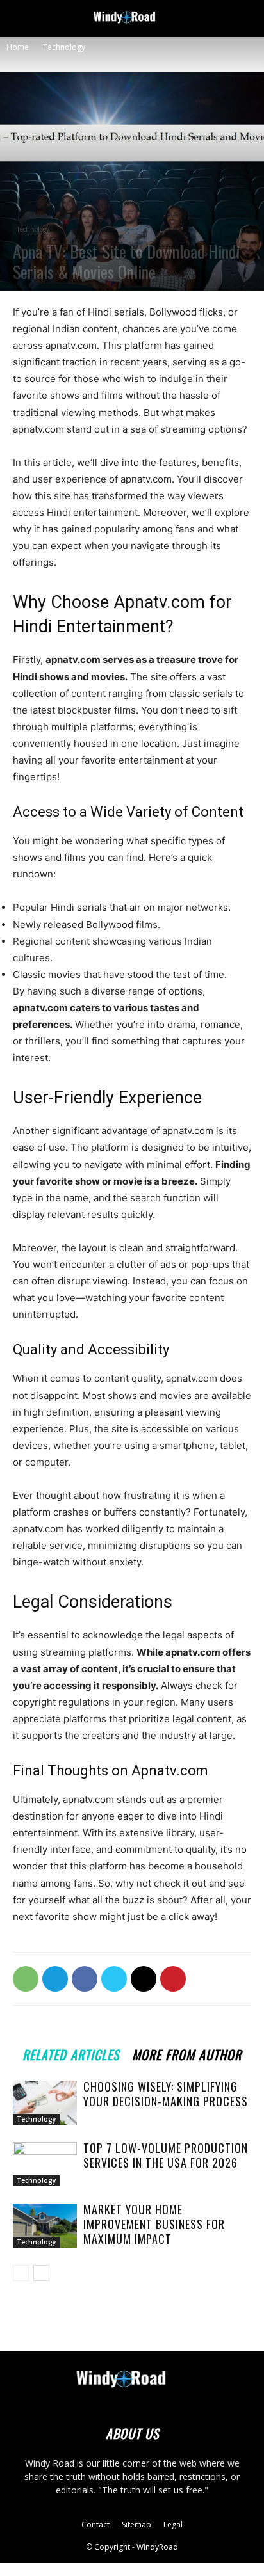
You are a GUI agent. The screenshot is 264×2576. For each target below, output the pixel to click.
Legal (173, 2524)
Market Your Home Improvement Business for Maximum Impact (154, 2224)
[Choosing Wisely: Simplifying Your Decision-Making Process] (45, 2103)
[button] (22, 17)
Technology (64, 47)
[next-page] (41, 2273)
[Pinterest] (173, 1979)
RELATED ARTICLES (71, 2053)
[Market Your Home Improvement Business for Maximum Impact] (45, 2226)
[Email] (144, 1979)
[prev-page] (21, 2273)
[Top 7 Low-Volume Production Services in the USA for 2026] (45, 2164)
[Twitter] (114, 1979)
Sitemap (136, 2524)
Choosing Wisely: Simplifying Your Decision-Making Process (166, 2094)
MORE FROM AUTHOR (187, 2053)
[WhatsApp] (26, 1979)
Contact (95, 2524)
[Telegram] (55, 1979)
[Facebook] (85, 1979)
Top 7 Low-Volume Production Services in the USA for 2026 (166, 2155)
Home (18, 47)
